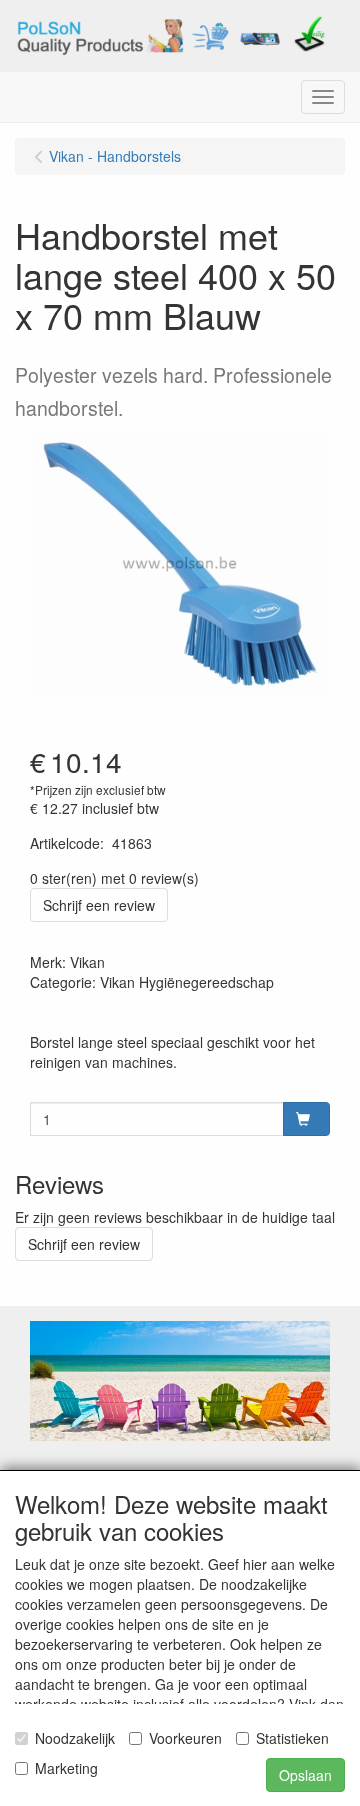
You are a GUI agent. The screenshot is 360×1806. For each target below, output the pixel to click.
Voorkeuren (185, 1738)
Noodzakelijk (75, 1738)
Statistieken (292, 1738)
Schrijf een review (99, 905)
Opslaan (305, 1775)
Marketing (66, 1768)
